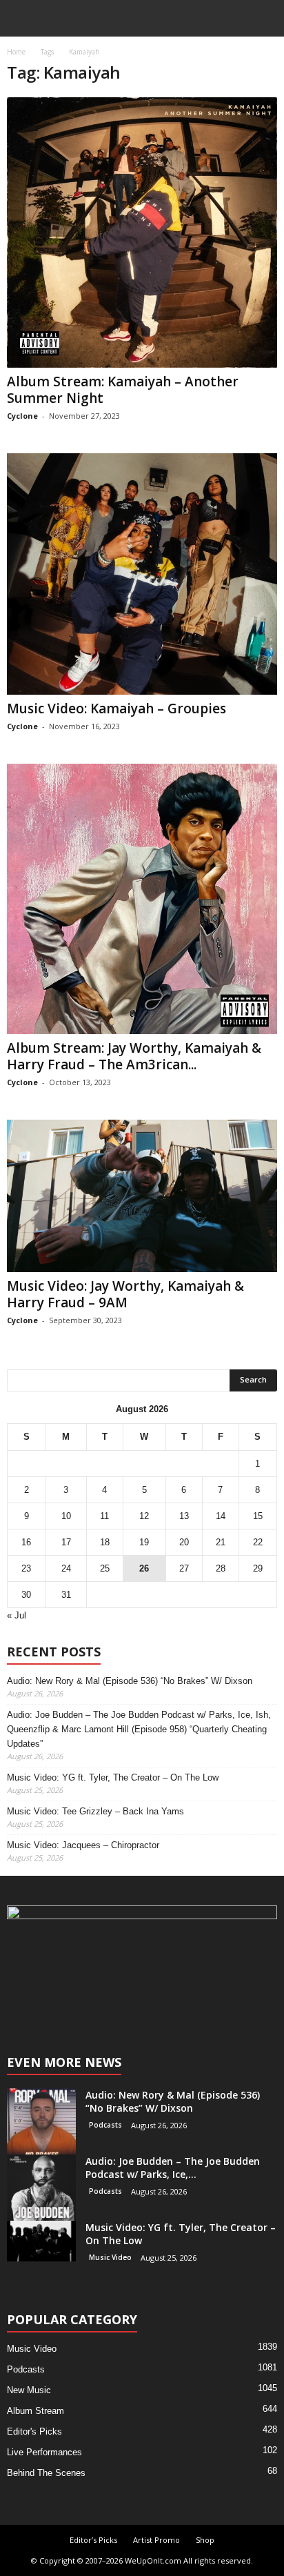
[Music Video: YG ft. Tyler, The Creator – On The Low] (41, 2241)
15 (258, 1516)
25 (105, 1568)
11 (104, 1516)
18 (105, 1542)
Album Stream (35, 2411)
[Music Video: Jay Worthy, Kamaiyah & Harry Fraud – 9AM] (142, 1196)
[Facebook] (129, 2000)
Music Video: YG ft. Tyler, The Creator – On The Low (113, 1777)
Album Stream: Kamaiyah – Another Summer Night (123, 390)
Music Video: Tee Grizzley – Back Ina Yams (95, 1811)
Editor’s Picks (93, 2540)
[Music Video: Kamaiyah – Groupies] (142, 574)
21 (221, 1542)
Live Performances (44, 2452)
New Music (29, 2390)
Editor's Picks (34, 2431)
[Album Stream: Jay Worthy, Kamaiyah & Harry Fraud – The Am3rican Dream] (142, 899)
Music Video (110, 2257)
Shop (205, 2540)
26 (144, 1568)
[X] (156, 2000)
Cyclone (22, 416)
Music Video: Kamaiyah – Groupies (116, 709)
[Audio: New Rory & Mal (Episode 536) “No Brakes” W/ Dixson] (41, 2123)
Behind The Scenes (46, 2473)
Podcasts (105, 2125)
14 (221, 1516)
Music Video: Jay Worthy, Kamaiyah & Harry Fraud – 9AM (125, 1294)
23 (26, 1568)
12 (144, 1516)
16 (26, 1542)
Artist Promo (156, 2540)
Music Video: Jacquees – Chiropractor (83, 1845)
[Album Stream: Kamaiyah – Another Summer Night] (142, 232)
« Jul (17, 1615)
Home (16, 52)
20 (184, 1542)
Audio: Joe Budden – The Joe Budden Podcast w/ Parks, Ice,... (173, 2168)
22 (258, 1542)
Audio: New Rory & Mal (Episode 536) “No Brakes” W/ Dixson (130, 1681)
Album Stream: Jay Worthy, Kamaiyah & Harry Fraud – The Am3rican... (134, 1056)
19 (144, 1542)
